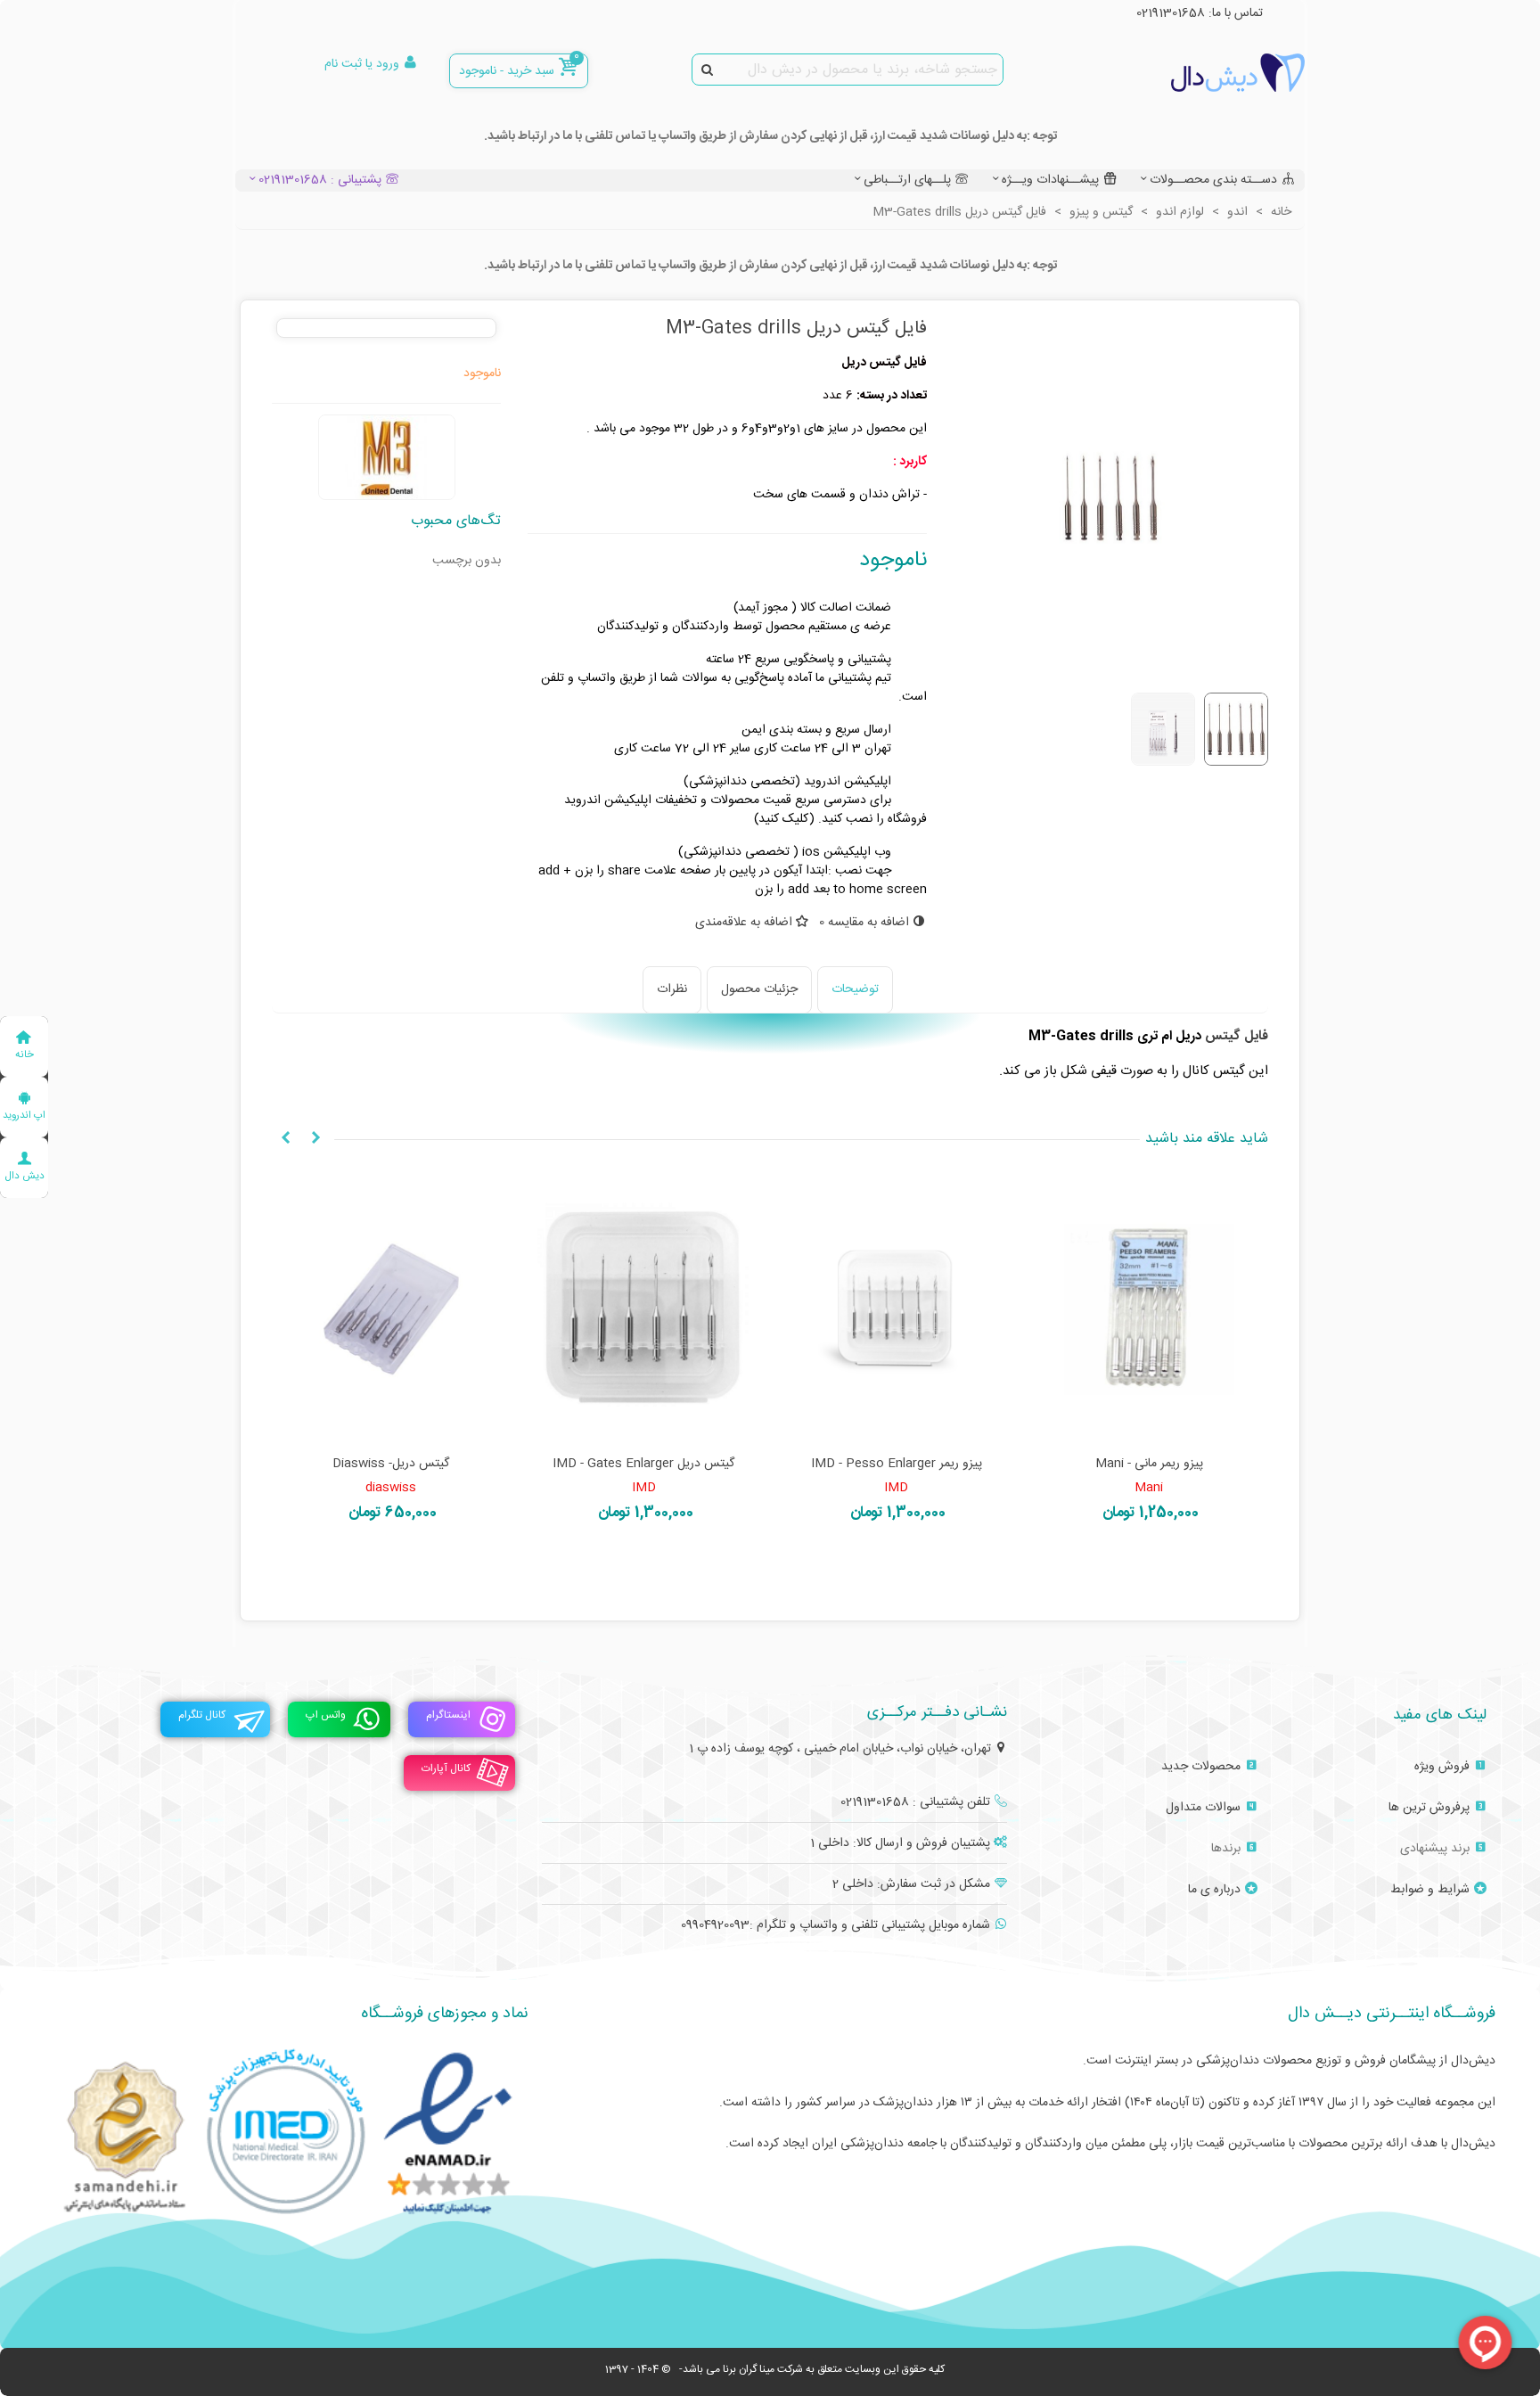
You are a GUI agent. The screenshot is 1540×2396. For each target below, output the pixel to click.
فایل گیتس (1237, 1036)
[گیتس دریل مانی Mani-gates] (391, 1309)
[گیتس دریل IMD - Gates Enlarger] (897, 1309)
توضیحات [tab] (855, 989)
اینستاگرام (448, 1715)
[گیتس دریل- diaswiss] (644, 1309)
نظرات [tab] (672, 989)
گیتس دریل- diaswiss (644, 1464)
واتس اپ (326, 1715)
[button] (315, 1139)
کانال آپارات (446, 1768)
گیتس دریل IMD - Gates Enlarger (897, 1464)
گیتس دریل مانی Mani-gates (391, 1464)
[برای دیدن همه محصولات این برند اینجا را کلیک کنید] (387, 457)
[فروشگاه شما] (1207, 73)
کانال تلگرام (202, 1715)
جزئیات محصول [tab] (759, 989)
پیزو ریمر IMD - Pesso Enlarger (1149, 1464)
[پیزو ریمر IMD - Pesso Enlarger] (1150, 1309)
